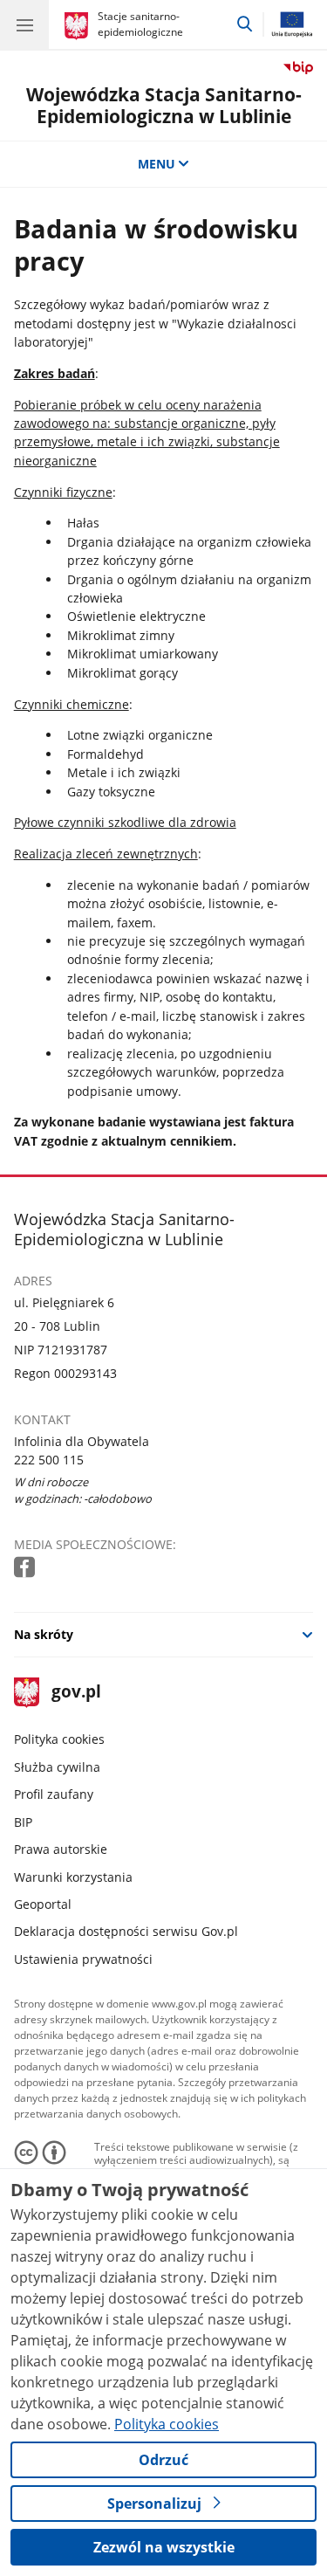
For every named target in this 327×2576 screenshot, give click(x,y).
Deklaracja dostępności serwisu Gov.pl (126, 1931)
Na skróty (44, 1634)
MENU (157, 164)
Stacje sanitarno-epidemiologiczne (140, 24)
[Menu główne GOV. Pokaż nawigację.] (24, 24)
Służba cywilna (57, 1767)
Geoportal (43, 1904)
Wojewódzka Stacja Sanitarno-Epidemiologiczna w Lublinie (164, 105)
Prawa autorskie (61, 1849)
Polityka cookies (59, 1739)
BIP (23, 1822)
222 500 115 (49, 1460)
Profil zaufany (54, 1794)
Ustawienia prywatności (83, 1959)
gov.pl (75, 1693)
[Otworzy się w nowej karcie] (26, 1568)
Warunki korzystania (73, 1877)
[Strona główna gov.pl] (79, 26)
